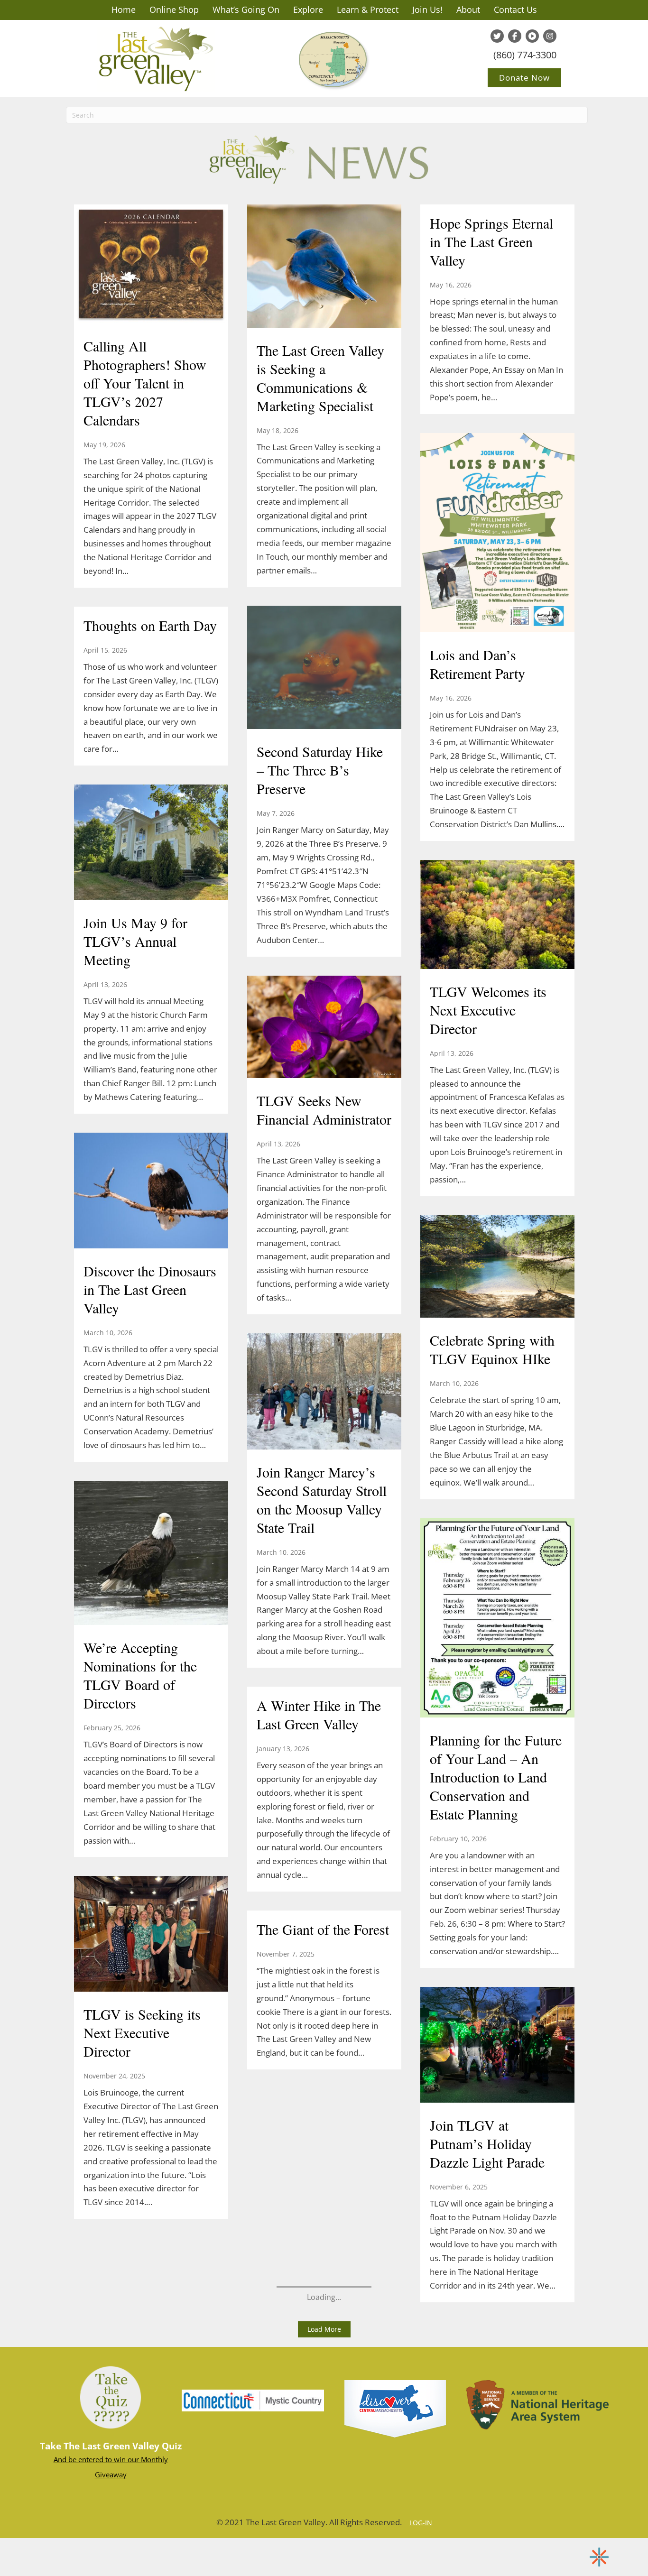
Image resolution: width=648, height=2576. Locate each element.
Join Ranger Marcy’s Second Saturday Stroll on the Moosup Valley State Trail (322, 1500)
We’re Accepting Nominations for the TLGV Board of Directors (140, 1675)
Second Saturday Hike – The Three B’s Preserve (320, 770)
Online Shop (174, 9)
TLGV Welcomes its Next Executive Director (488, 1010)
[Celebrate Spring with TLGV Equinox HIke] (497, 1267)
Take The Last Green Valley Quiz (111, 2446)
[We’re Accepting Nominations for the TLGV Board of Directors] (151, 1554)
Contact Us (515, 9)
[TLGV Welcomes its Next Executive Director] (497, 915)
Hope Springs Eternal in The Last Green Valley (491, 241)
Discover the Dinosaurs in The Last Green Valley (150, 1289)
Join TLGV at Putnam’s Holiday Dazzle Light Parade (487, 2143)
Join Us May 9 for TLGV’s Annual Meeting (135, 941)
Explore (308, 9)
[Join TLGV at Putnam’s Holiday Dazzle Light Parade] (497, 2046)
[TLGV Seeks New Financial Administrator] (324, 1028)
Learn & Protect (368, 9)
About (468, 9)
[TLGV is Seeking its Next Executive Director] (151, 1935)
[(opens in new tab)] (253, 2400)
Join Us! (427, 9)
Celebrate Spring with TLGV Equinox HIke (492, 1349)
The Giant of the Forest (323, 1929)
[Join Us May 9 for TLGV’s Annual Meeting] (151, 843)
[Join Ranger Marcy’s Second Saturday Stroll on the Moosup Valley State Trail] (324, 1393)
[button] (324, 2329)
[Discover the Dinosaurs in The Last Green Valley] (151, 1191)
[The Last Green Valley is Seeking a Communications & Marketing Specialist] (324, 267)
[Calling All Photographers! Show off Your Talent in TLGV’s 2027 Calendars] (151, 265)
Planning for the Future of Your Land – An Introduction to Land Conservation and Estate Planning (496, 1777)
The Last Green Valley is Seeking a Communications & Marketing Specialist (320, 378)
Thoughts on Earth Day (150, 625)
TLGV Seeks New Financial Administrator (324, 1110)
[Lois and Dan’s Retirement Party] (497, 534)
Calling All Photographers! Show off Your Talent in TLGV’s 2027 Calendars (145, 383)
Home (124, 9)
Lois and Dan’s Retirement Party (477, 664)
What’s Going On (246, 9)
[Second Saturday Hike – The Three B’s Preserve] (324, 669)
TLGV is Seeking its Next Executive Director (142, 2032)
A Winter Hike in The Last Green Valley (319, 1714)
